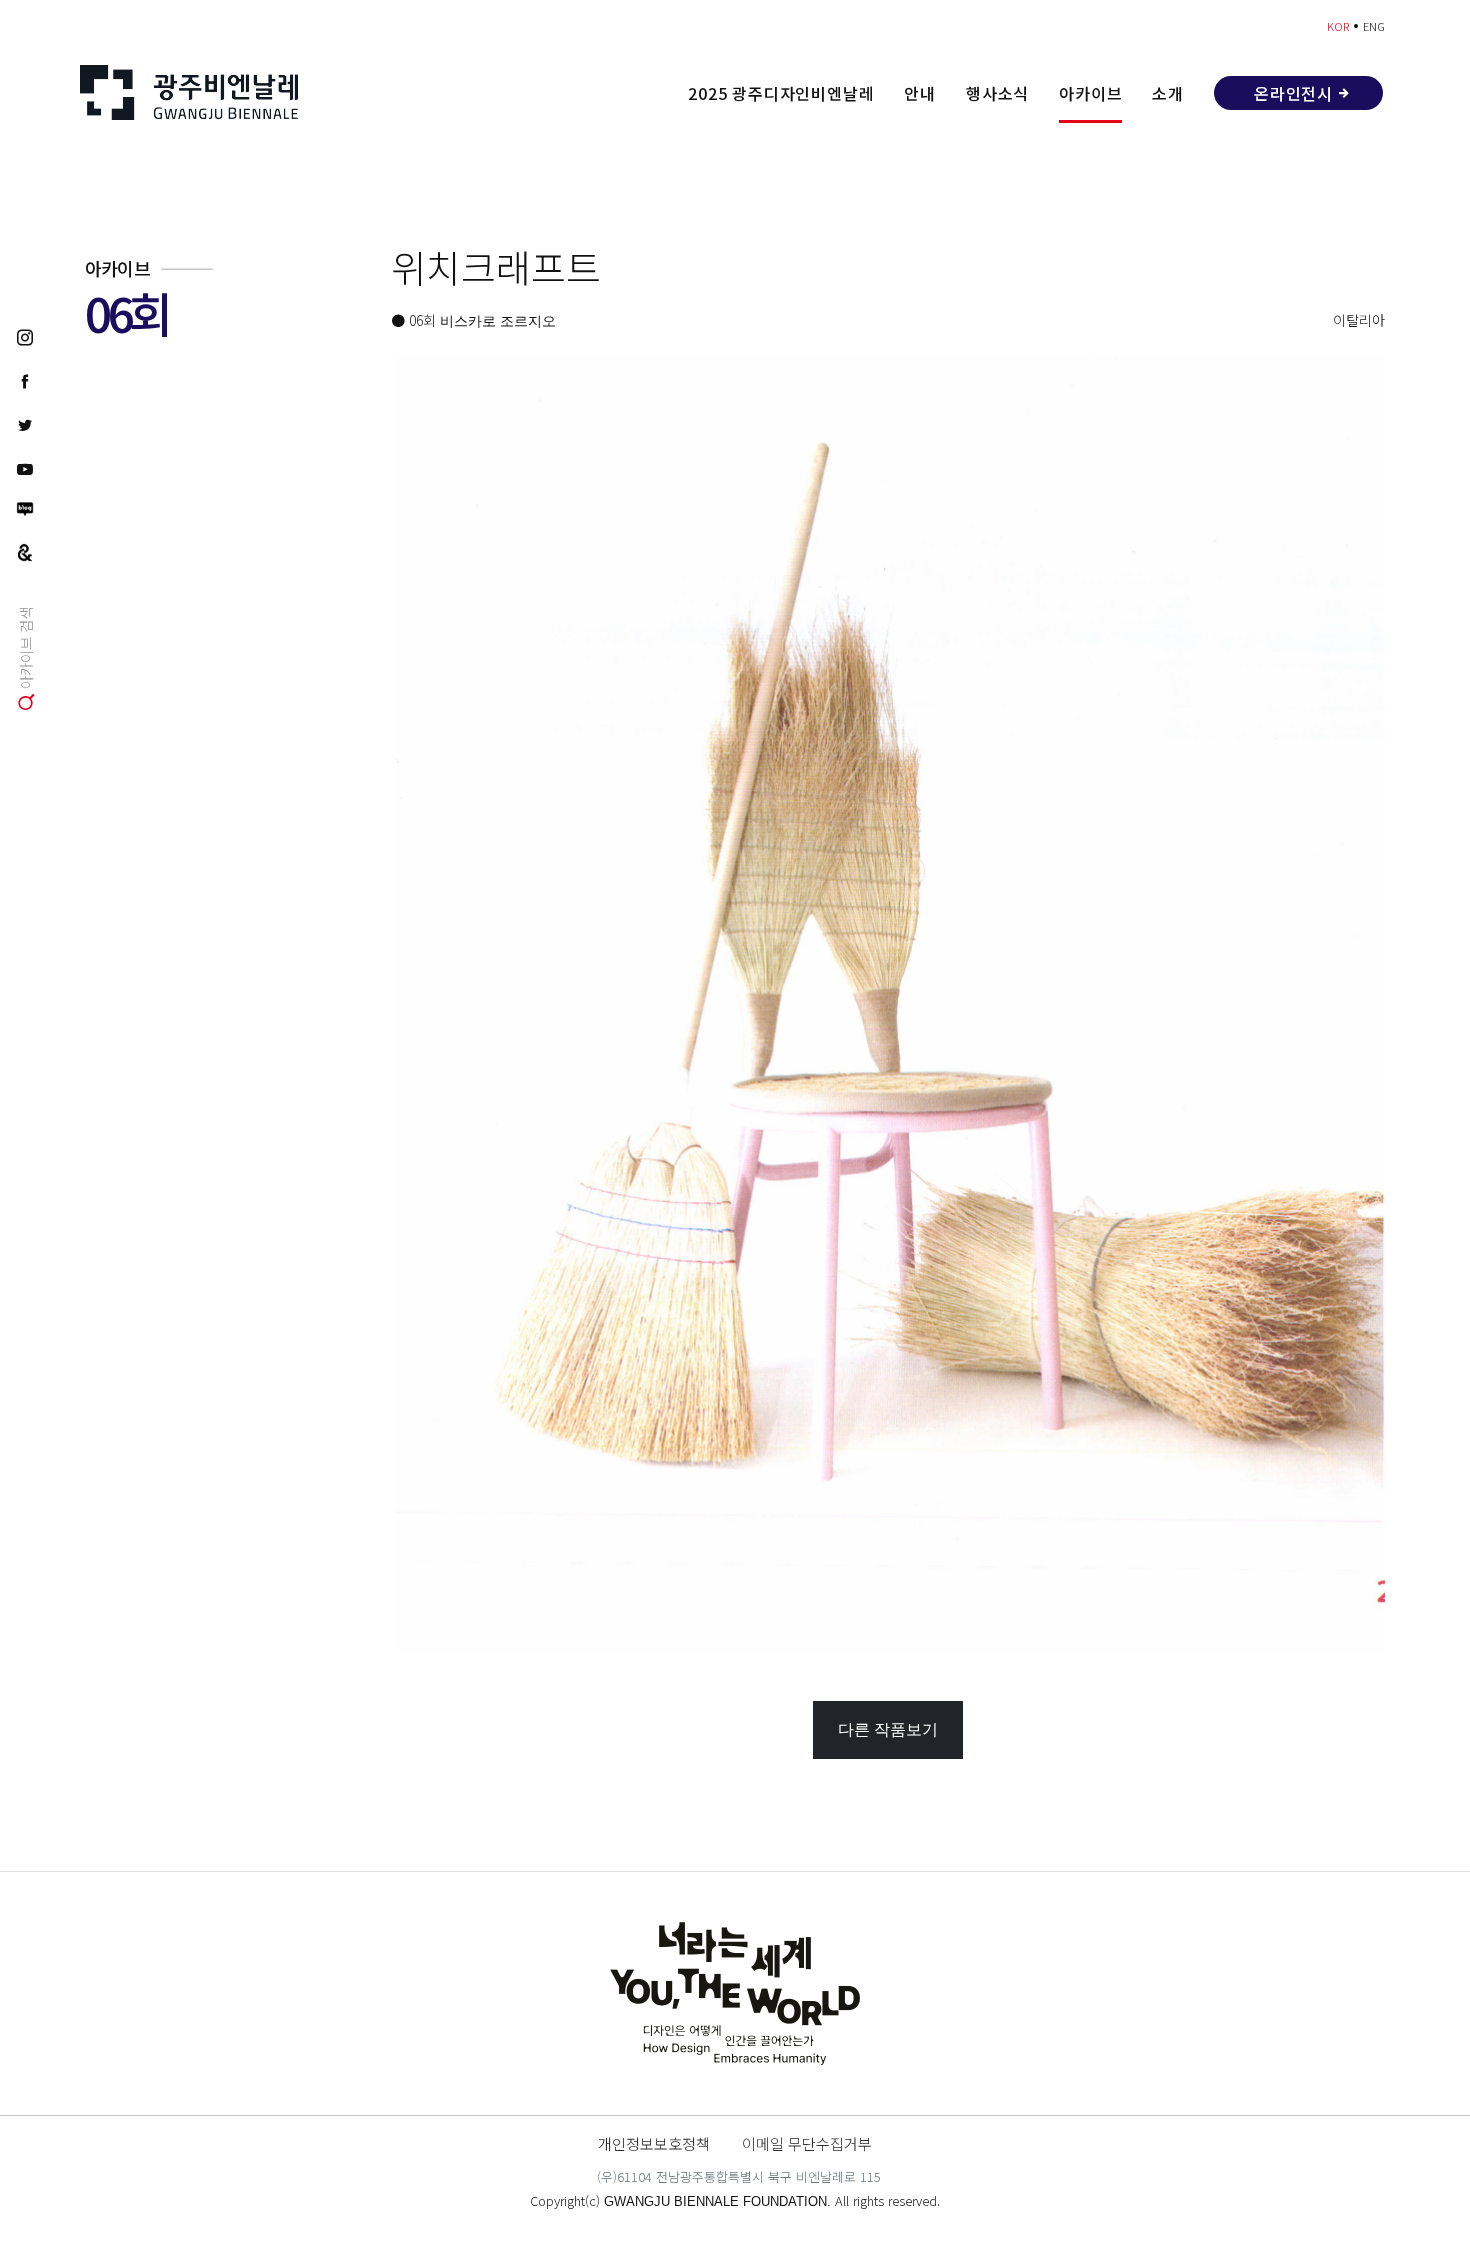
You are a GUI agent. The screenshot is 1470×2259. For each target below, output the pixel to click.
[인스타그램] (25, 336)
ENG (1374, 26)
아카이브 (1090, 93)
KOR (1338, 26)
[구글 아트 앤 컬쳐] (25, 550)
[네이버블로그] (25, 509)
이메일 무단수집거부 (807, 2143)
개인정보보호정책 (654, 2143)
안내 (920, 93)
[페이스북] (25, 380)
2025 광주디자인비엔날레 (781, 93)
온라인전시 (1293, 93)
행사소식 (997, 93)
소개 (1168, 93)
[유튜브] (25, 468)
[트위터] (25, 424)
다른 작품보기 (888, 1729)
